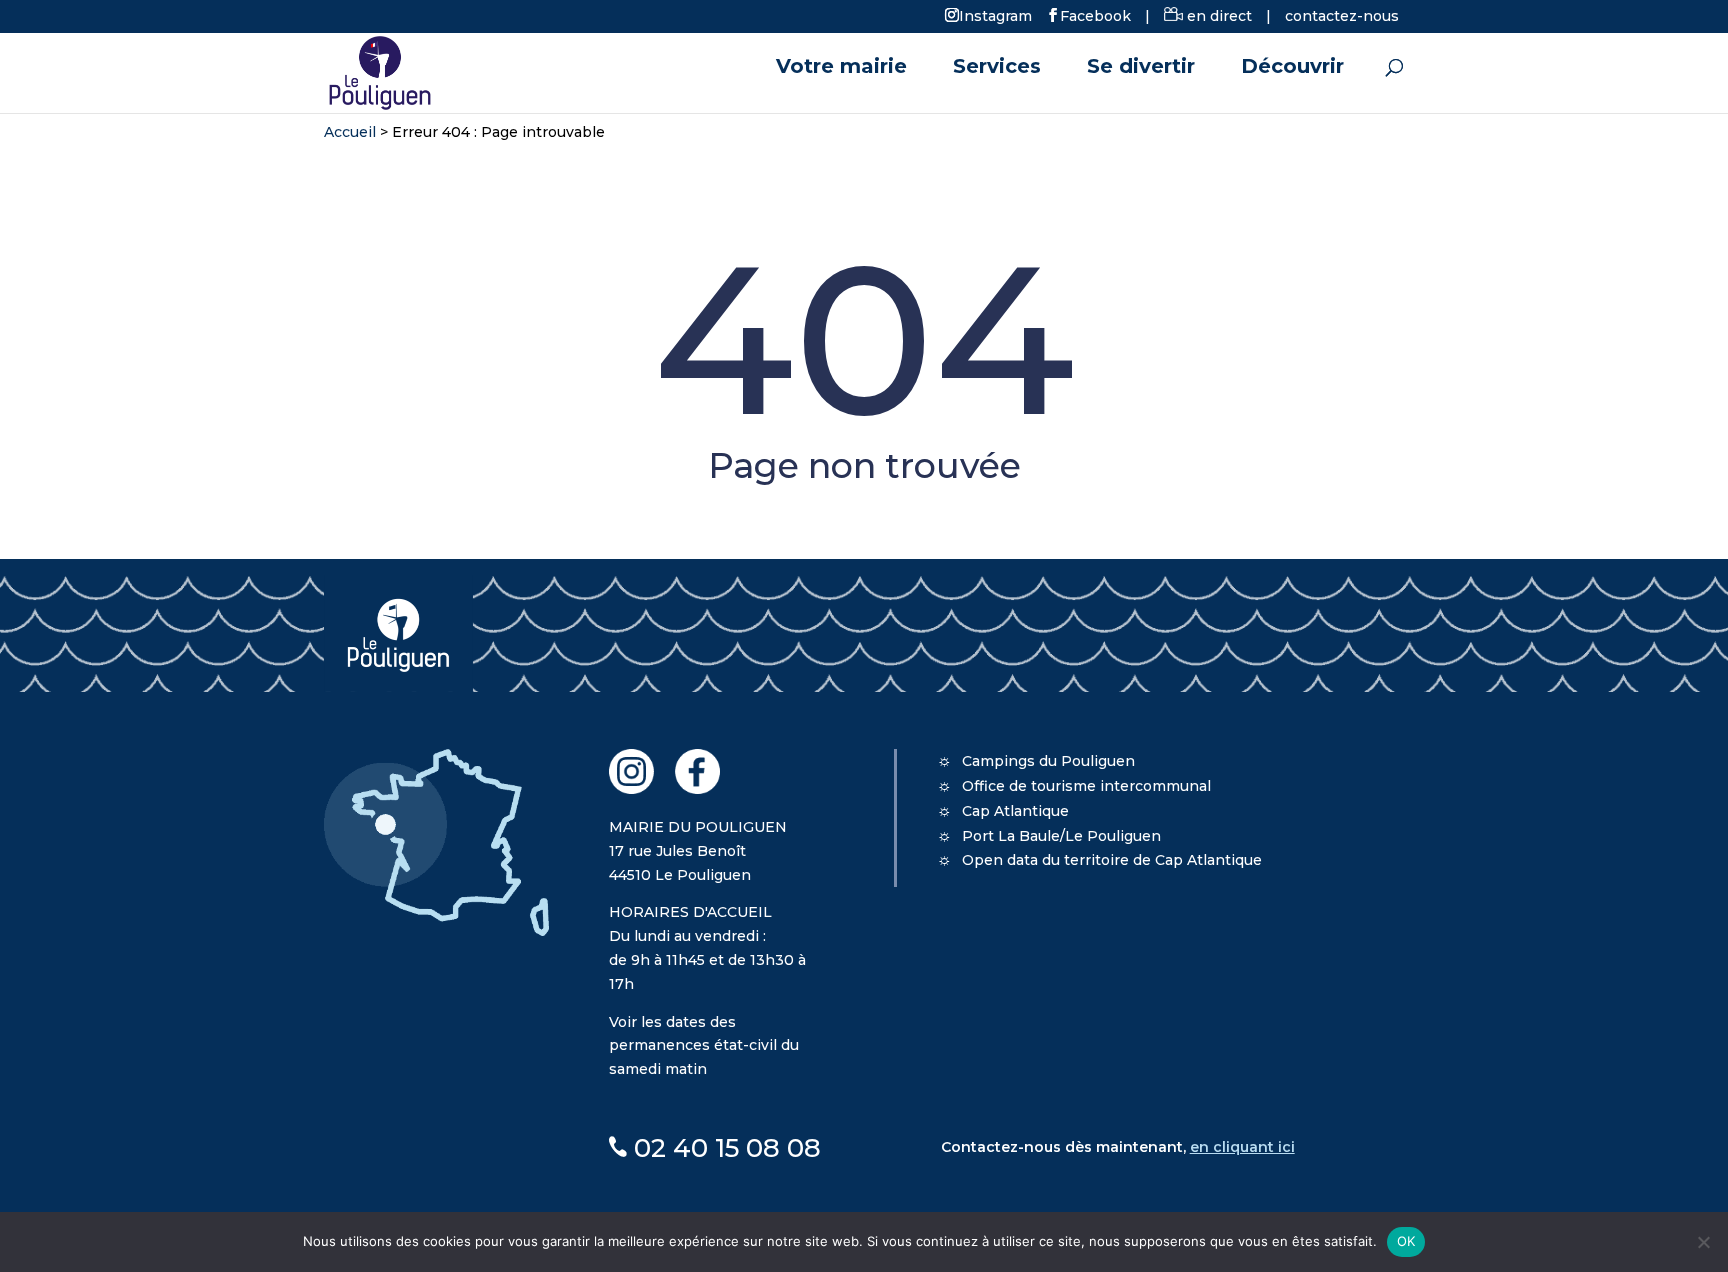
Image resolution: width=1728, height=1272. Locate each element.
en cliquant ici (1242, 1147)
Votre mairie (841, 68)
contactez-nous (1342, 16)
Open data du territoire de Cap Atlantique (1112, 860)
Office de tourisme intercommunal (1086, 786)
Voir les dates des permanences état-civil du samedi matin (704, 1046)
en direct (1217, 16)
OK (1406, 1241)
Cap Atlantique (1015, 811)
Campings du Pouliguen (1048, 761)
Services (997, 68)
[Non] (1703, 1242)
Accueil (350, 132)
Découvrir (1292, 68)
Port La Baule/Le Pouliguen (1061, 836)
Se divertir (1141, 68)
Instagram (995, 15)
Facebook (1095, 15)
